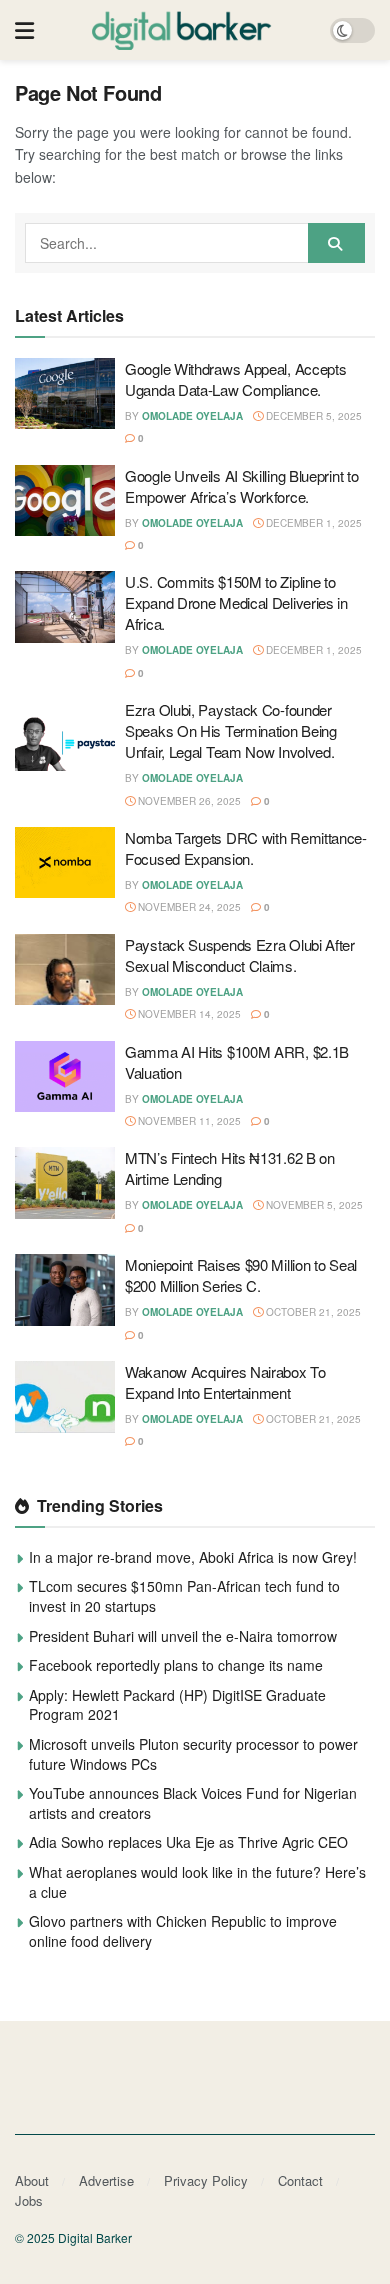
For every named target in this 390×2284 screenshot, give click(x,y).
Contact (300, 2180)
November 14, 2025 (188, 1014)
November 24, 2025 (188, 907)
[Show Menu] (24, 30)
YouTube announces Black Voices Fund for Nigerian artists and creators (193, 1803)
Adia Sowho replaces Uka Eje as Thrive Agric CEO (188, 1842)
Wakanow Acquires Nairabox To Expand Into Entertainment (225, 1382)
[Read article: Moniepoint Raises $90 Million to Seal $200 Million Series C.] (65, 1290)
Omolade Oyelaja (192, 416)
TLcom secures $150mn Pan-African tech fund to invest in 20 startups (184, 1596)
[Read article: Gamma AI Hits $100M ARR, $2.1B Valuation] (65, 1077)
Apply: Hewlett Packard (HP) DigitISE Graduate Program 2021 (177, 1705)
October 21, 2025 (312, 1312)
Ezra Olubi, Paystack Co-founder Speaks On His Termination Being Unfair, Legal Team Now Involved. (231, 730)
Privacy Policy (206, 2180)
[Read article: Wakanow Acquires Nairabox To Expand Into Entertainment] (65, 1397)
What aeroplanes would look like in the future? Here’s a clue (197, 1882)
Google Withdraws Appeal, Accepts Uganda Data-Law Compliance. (235, 379)
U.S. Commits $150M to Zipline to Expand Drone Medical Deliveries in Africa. (236, 602)
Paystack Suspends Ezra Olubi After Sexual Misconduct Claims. (240, 955)
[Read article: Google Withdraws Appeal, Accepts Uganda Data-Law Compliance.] (65, 394)
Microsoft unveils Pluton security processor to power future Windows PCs (193, 1754)
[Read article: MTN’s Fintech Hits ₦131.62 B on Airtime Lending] (65, 1183)
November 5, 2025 (313, 1205)
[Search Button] (336, 243)
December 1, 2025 (312, 523)
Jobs (29, 2200)
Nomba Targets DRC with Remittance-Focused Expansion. (246, 848)
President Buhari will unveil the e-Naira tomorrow (183, 1636)
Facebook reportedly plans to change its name (176, 1665)
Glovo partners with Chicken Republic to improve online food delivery (183, 1931)
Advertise (106, 2180)
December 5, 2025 (312, 416)
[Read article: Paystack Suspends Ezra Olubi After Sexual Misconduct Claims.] (65, 970)
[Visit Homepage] (182, 30)
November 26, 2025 (188, 801)
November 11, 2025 (188, 1121)
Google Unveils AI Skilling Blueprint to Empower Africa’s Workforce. (241, 486)
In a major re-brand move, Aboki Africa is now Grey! (193, 1557)
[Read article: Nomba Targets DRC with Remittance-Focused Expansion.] (65, 863)
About (32, 2180)
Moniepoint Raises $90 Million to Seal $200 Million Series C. (241, 1275)
